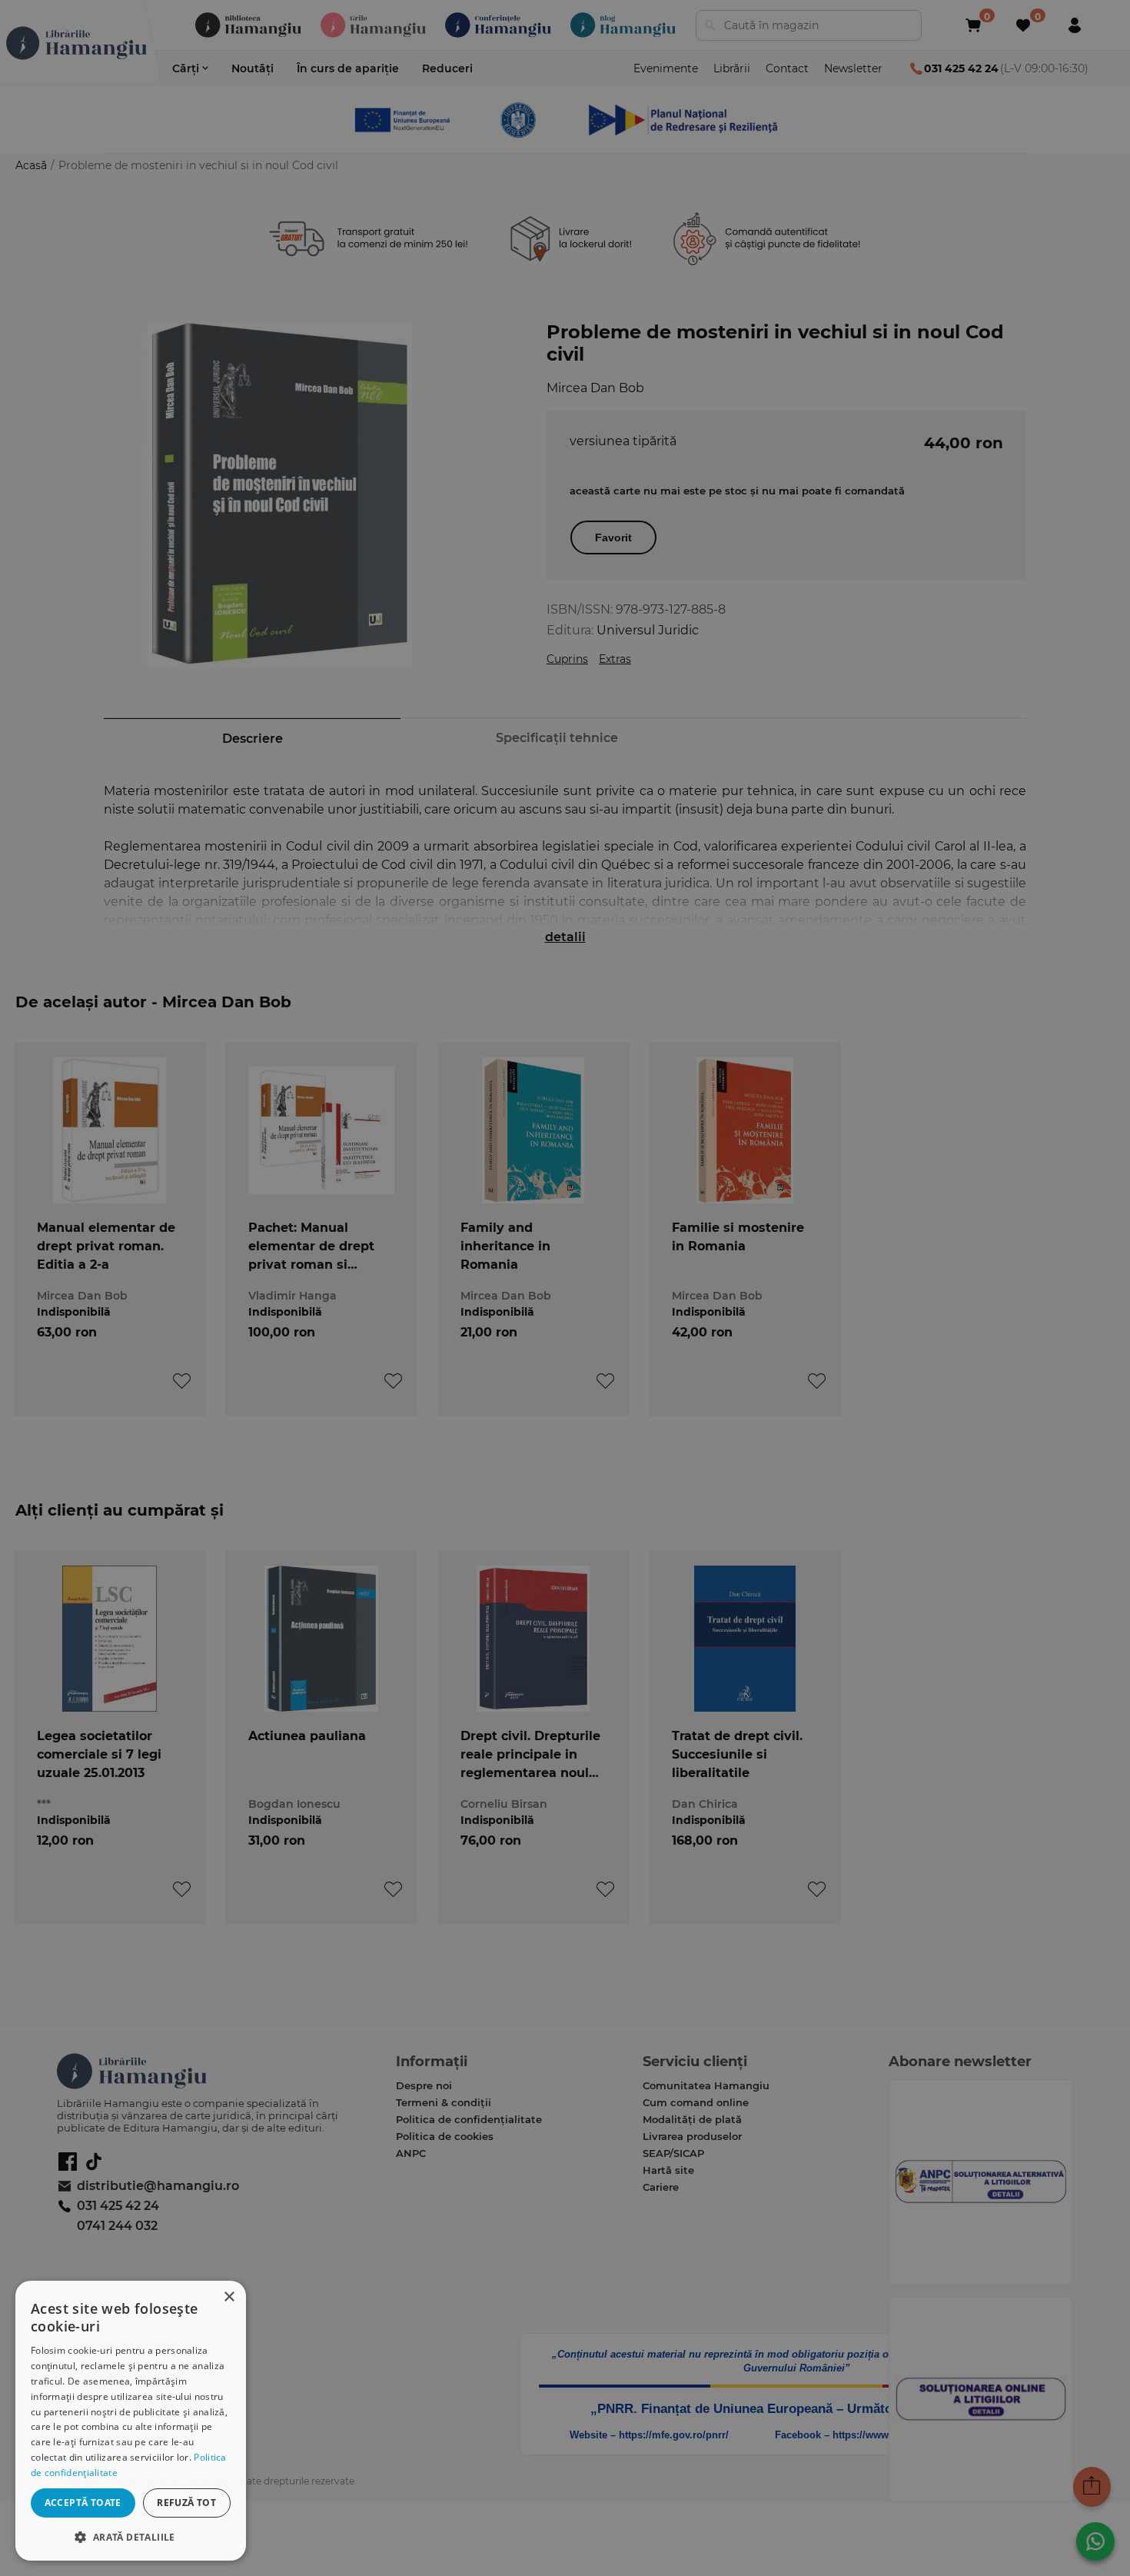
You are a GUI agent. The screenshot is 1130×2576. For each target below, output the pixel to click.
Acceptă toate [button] (83, 2503)
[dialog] (131, 2421)
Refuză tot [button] (186, 2503)
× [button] (229, 2297)
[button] (131, 2536)
